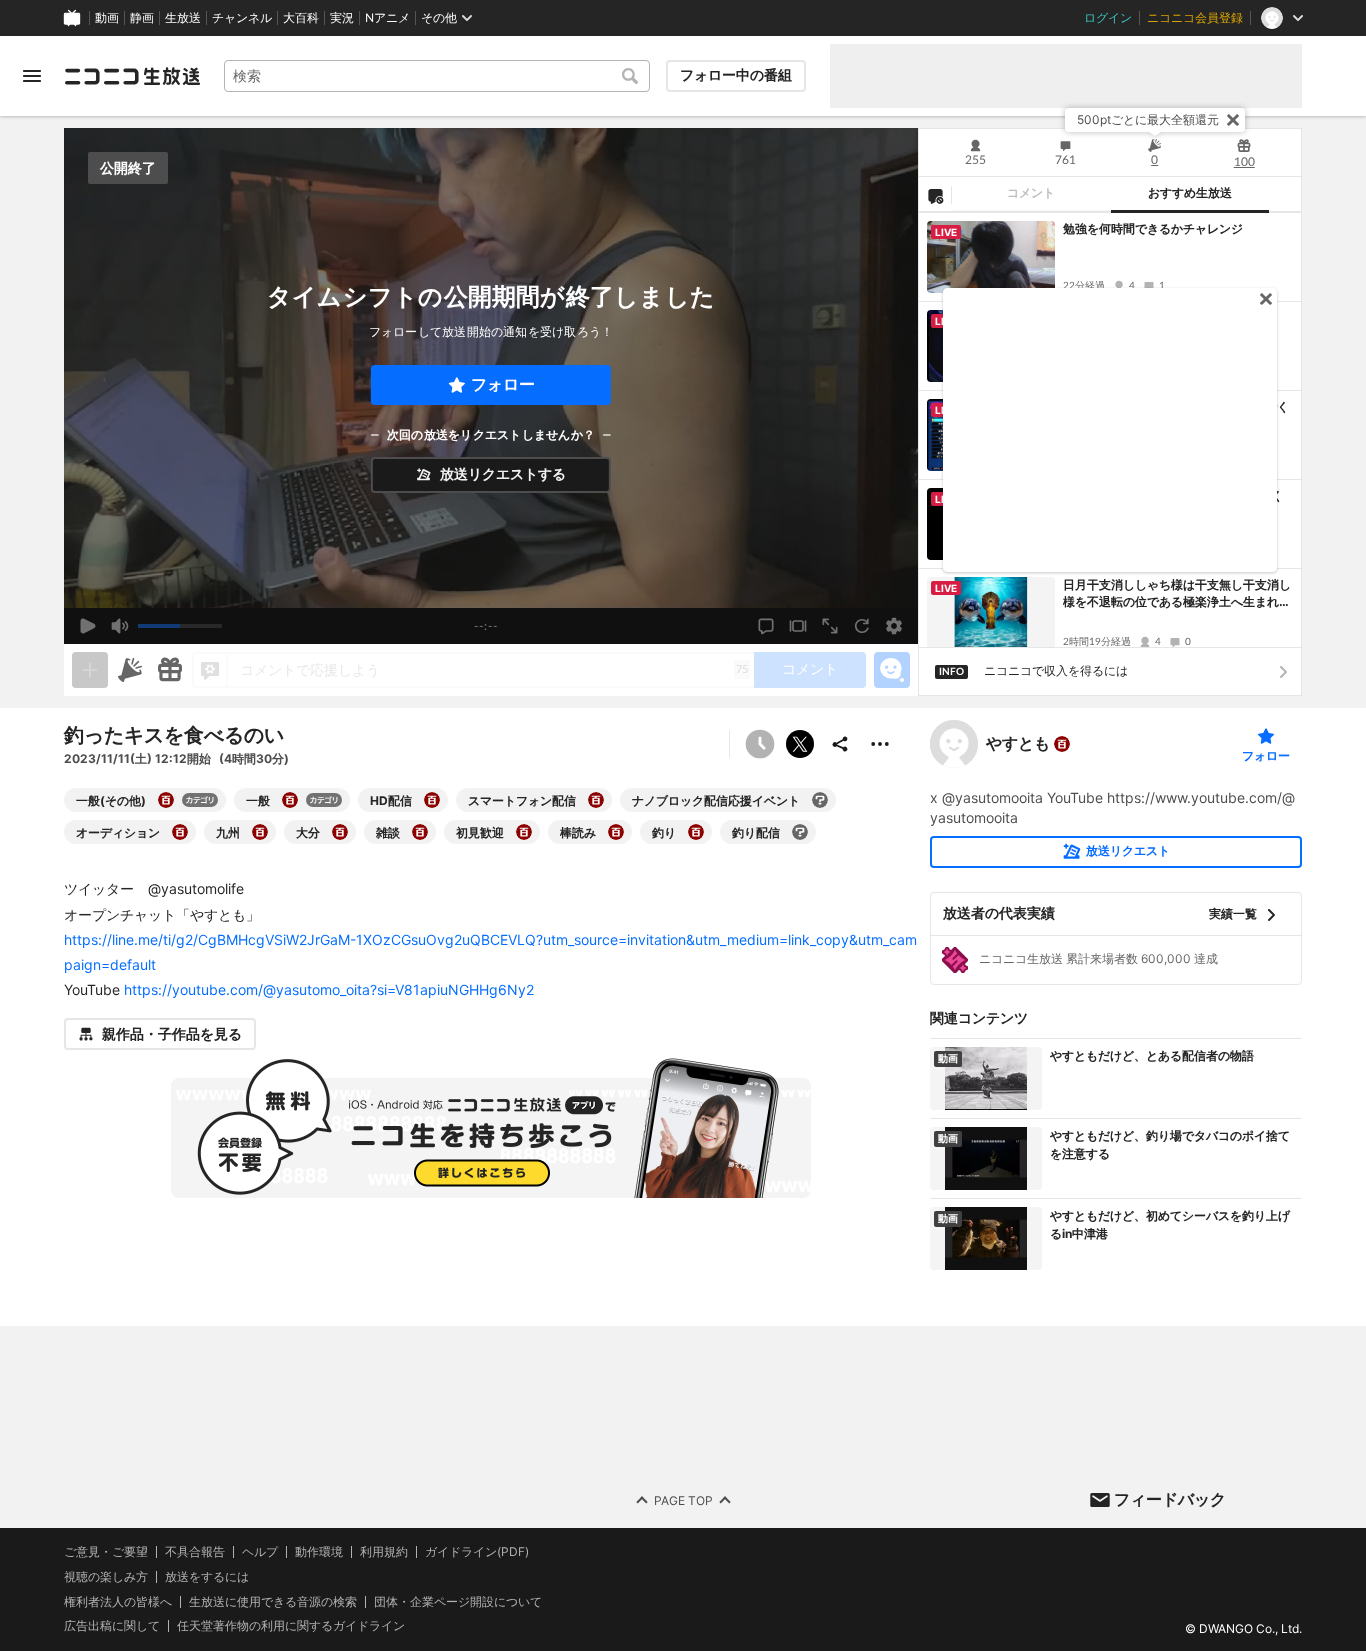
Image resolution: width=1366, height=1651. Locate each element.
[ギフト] (170, 670)
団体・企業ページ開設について (458, 1602)
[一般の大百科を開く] (290, 800)
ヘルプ (260, 1552)
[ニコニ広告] (130, 670)
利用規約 (384, 1552)
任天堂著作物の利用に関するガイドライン (291, 1626)
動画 (107, 18)
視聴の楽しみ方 (106, 1576)
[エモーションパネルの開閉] (892, 670)
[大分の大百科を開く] (340, 832)
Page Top (683, 1500)
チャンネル (242, 18)
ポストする (800, 744)
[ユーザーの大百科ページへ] (1062, 744)
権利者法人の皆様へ (118, 1601)
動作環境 (319, 1552)
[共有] (840, 744)
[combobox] (437, 76)
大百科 (301, 18)
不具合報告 (195, 1552)
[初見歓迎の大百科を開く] (524, 832)
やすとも (1018, 744)
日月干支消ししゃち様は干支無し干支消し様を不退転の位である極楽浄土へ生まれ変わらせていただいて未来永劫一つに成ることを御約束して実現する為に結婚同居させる (1177, 594)
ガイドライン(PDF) (477, 1552)
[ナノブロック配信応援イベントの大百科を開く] (820, 800)
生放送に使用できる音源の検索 (273, 1602)
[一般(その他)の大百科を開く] (166, 800)
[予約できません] (760, 744)
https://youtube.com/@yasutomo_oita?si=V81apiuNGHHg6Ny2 (329, 989)
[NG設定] (935, 195)
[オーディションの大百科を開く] (180, 832)
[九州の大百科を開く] (260, 832)
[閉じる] (1233, 120)
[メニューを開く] (32, 76)
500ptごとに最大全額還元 (1148, 119)
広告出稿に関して (112, 1625)
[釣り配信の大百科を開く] (800, 832)
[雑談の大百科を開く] (420, 832)
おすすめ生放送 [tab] (1190, 193)
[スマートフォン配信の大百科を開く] (596, 800)
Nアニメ (387, 18)
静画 (142, 18)
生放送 (183, 18)
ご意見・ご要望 (106, 1551)
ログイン (1108, 18)
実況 (342, 18)
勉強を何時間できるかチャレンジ (1153, 228)
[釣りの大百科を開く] (696, 832)
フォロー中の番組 (736, 75)
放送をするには (207, 1577)
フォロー (503, 384)
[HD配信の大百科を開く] (432, 800)
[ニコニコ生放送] (132, 76)
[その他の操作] (880, 744)
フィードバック (1170, 1499)
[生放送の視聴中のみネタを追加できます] (90, 670)
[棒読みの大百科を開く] (616, 832)
